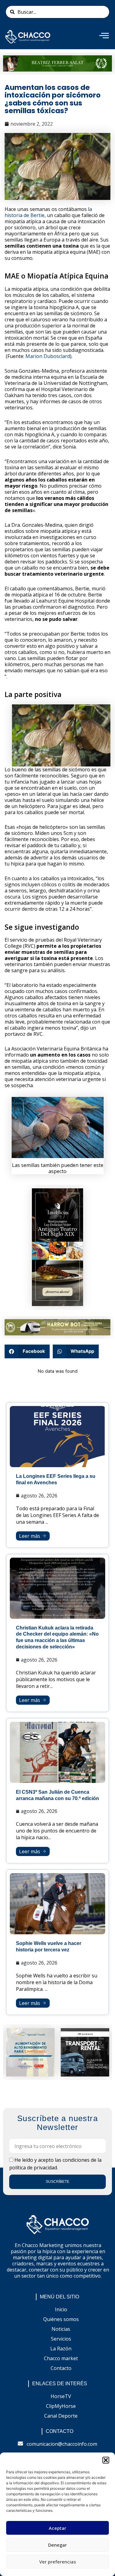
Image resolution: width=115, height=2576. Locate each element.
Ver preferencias (58, 2562)
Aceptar (57, 2528)
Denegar (57, 2545)
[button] (106, 2460)
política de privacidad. (34, 2168)
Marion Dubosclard (48, 356)
